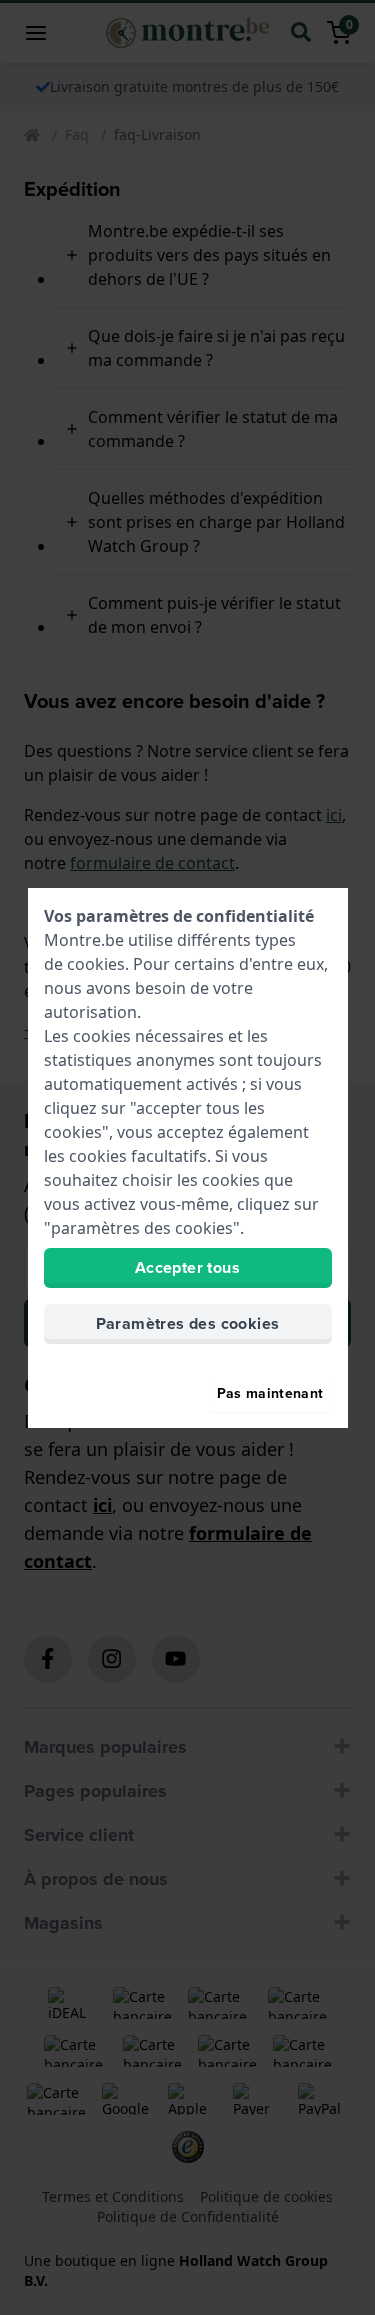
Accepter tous (187, 1267)
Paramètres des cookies (188, 1323)
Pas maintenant (270, 1393)
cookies (96, 964)
